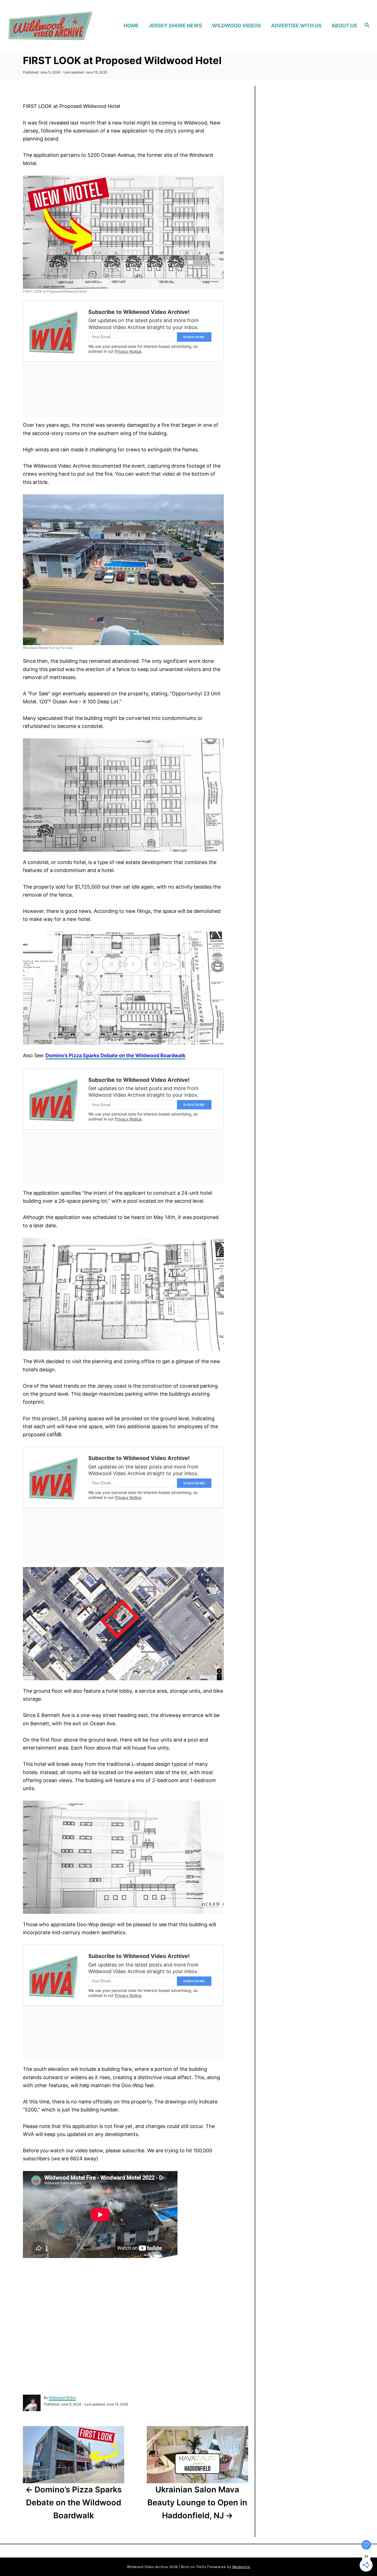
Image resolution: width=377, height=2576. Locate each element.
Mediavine (241, 2567)
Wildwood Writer (62, 2398)
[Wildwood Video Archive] (50, 26)
